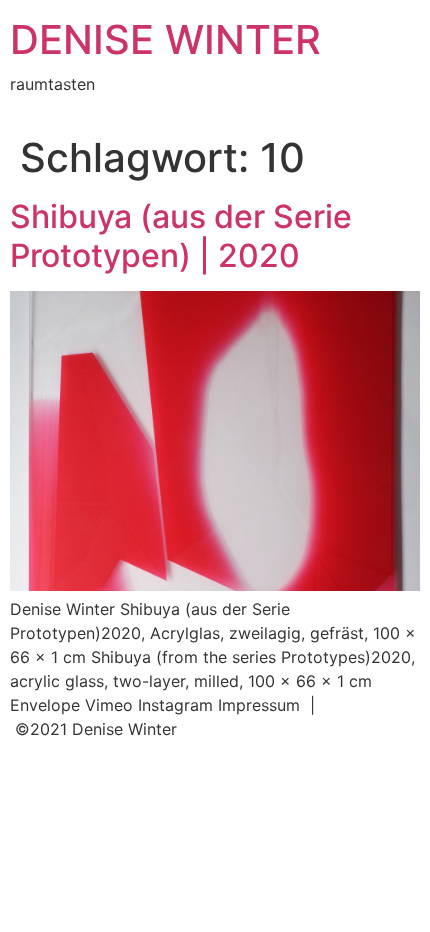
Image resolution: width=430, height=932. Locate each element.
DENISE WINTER (165, 39)
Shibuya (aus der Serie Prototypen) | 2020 (181, 235)
